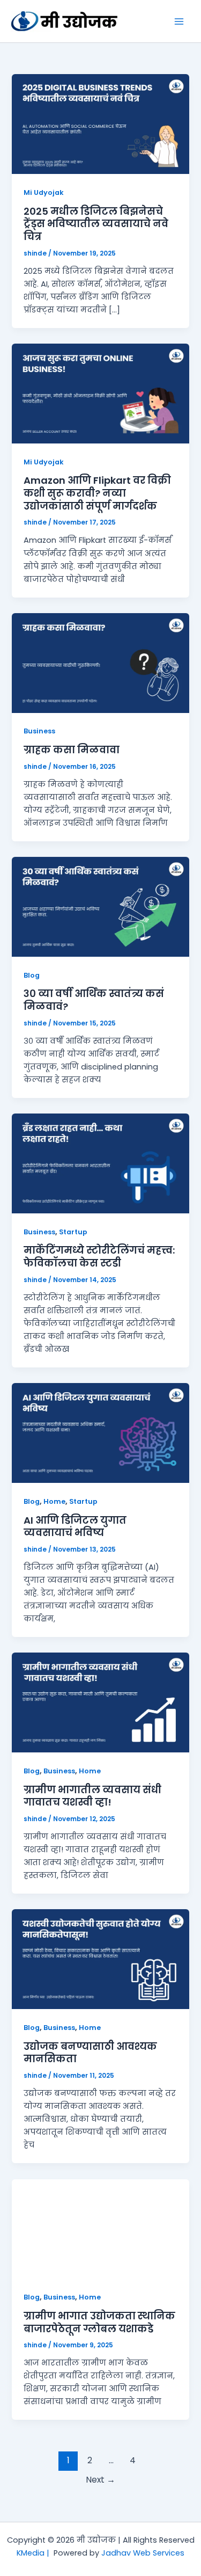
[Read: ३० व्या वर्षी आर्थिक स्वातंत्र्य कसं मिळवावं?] (100, 906)
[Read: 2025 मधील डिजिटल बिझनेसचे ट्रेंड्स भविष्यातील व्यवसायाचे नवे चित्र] (100, 123)
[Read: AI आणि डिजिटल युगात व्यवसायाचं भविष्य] (100, 1432)
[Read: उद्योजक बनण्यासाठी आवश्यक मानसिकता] (100, 1959)
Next (100, 2480)
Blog (32, 975)
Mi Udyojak (44, 192)
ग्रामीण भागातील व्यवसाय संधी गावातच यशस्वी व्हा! (92, 1796)
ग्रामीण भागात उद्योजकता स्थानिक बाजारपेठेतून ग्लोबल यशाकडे (99, 2322)
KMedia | (35, 2553)
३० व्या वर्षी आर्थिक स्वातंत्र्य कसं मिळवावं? (94, 1000)
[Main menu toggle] (179, 21)
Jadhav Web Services (143, 2553)
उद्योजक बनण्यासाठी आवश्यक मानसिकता (90, 2053)
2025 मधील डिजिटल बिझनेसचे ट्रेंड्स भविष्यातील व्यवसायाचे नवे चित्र (96, 224)
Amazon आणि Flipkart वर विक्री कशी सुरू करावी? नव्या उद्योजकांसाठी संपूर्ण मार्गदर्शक (97, 493)
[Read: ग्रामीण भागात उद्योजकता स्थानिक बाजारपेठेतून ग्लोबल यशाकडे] (100, 2228)
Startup (73, 1232)
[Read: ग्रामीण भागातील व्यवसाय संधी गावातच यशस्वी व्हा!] (100, 1702)
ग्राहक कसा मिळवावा (72, 750)
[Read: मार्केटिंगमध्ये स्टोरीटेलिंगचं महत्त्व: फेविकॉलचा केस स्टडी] (100, 1163)
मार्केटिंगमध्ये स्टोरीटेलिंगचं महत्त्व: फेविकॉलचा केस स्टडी (99, 1257)
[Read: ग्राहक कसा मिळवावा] (100, 663)
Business (39, 731)
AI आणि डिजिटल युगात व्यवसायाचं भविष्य (75, 1527)
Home (54, 1501)
